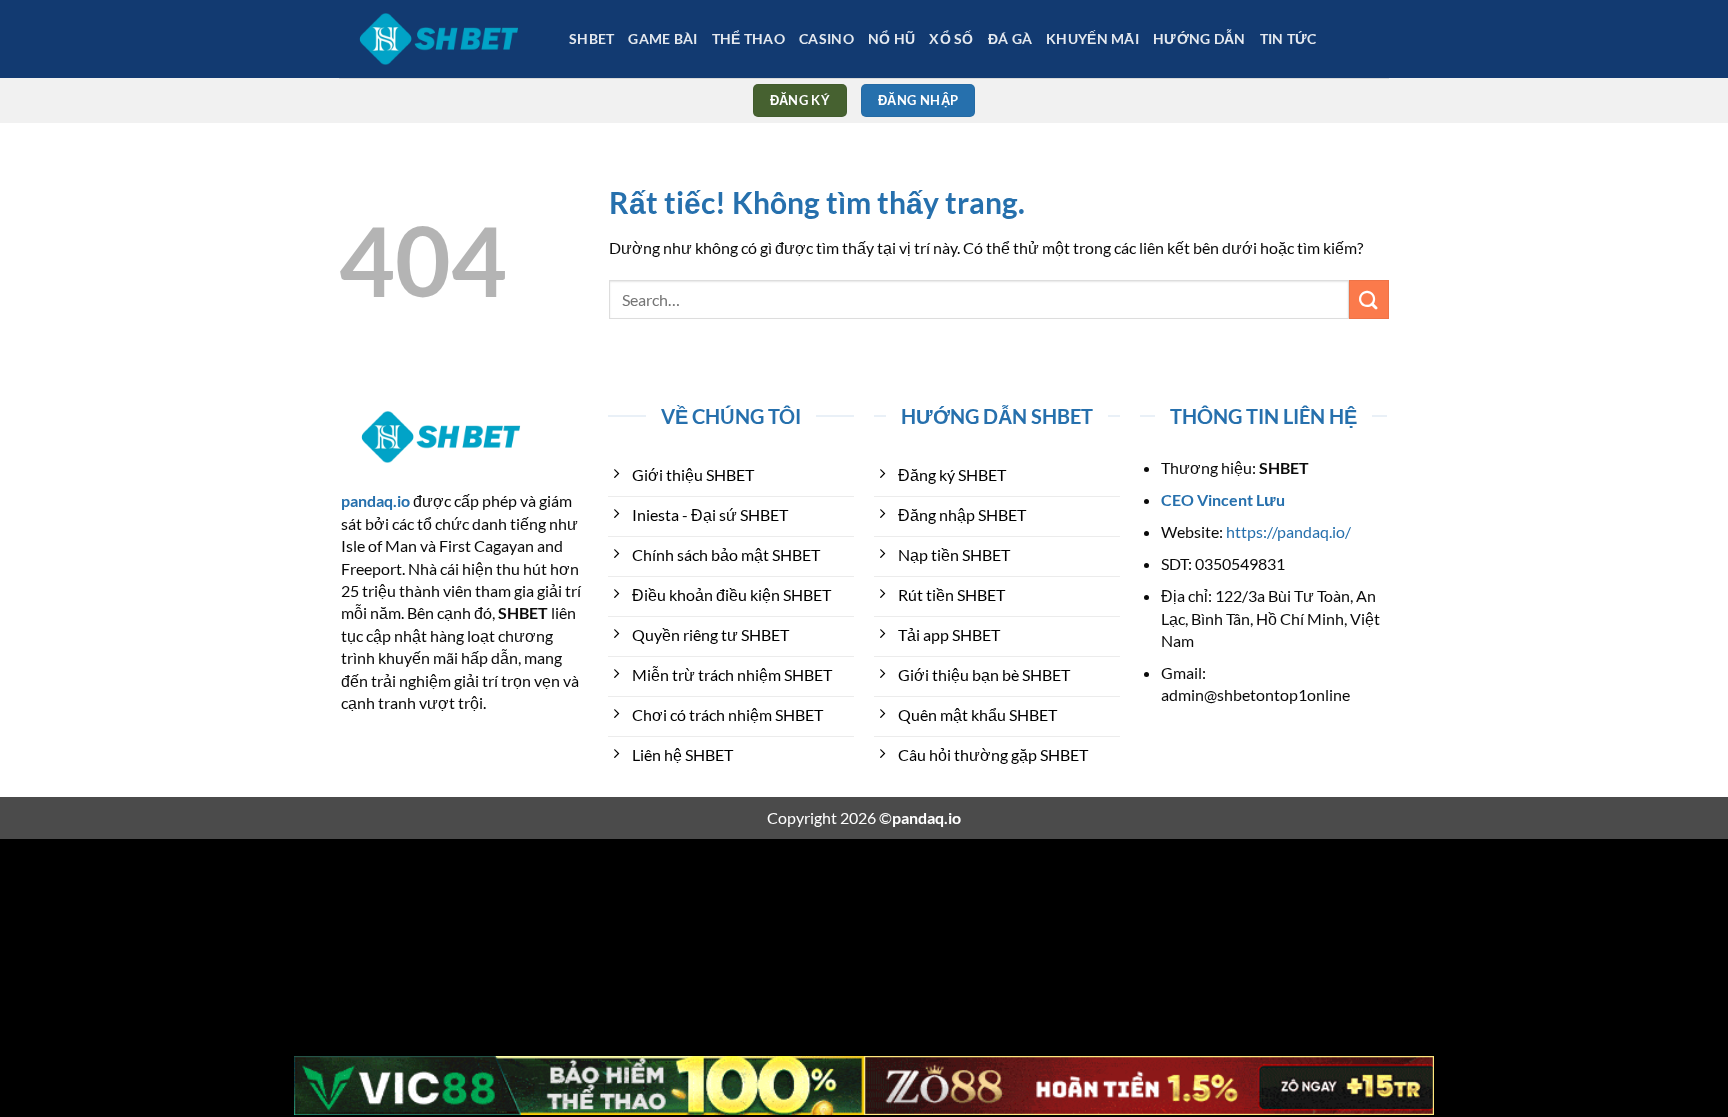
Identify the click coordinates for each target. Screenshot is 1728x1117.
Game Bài (662, 38)
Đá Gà (1010, 38)
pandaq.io (375, 500)
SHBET (591, 38)
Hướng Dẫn (1199, 38)
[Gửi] (1369, 299)
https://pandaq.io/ (1288, 531)
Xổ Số (951, 38)
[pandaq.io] (439, 39)
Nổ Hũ (891, 38)
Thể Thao (748, 38)
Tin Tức (1288, 38)
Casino (826, 38)
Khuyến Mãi (1092, 38)
